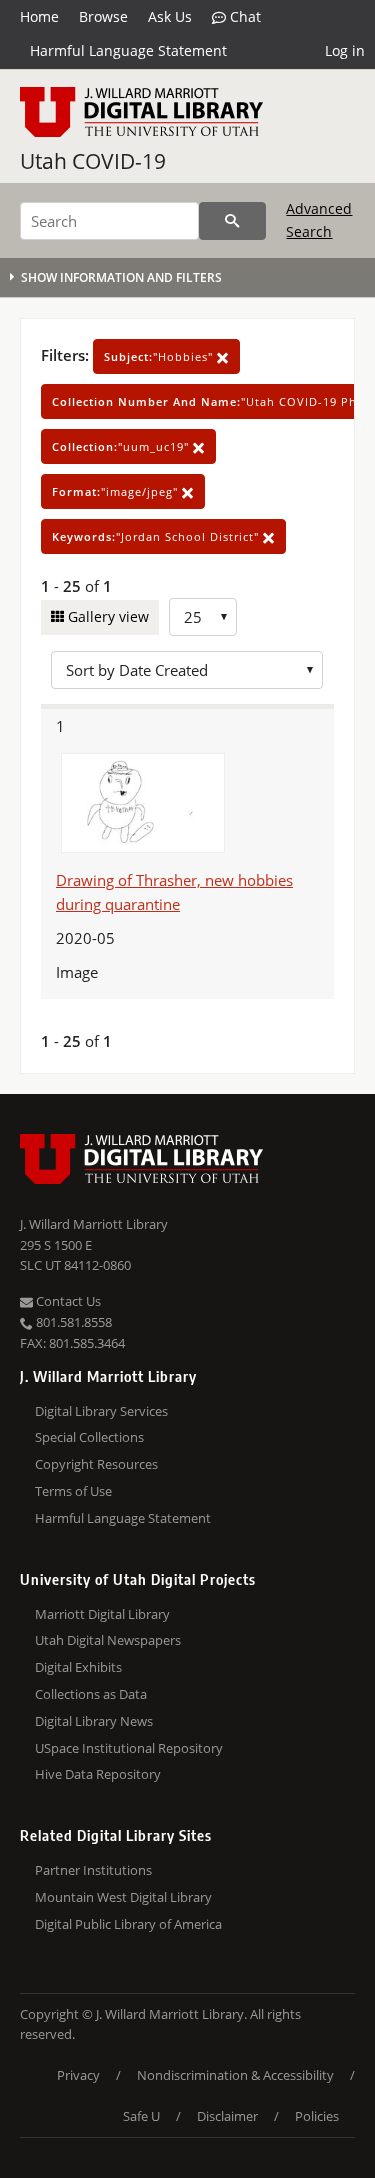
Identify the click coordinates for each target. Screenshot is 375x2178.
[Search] (232, 221)
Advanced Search (319, 219)
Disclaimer (227, 2116)
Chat (243, 16)
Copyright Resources (96, 1464)
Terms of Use (73, 1491)
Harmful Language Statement (128, 50)
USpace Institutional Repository (129, 1748)
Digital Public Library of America (128, 1924)
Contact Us (67, 1301)
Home (39, 16)
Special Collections (89, 1437)
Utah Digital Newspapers (108, 1640)
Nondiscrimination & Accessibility (235, 2075)
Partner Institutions (93, 1870)
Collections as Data (91, 1694)
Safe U (141, 2116)
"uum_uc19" (122, 446)
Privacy (78, 2075)
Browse (103, 16)
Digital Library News (94, 1721)
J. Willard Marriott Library (94, 1224)
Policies (317, 2116)
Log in (345, 50)
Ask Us (170, 16)
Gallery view (106, 616)
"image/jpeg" (117, 491)
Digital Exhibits (78, 1667)
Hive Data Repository (98, 1774)
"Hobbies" (160, 356)
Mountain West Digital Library (123, 1897)
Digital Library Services (101, 1411)
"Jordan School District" (157, 536)
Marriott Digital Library (102, 1614)
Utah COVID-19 (93, 161)
